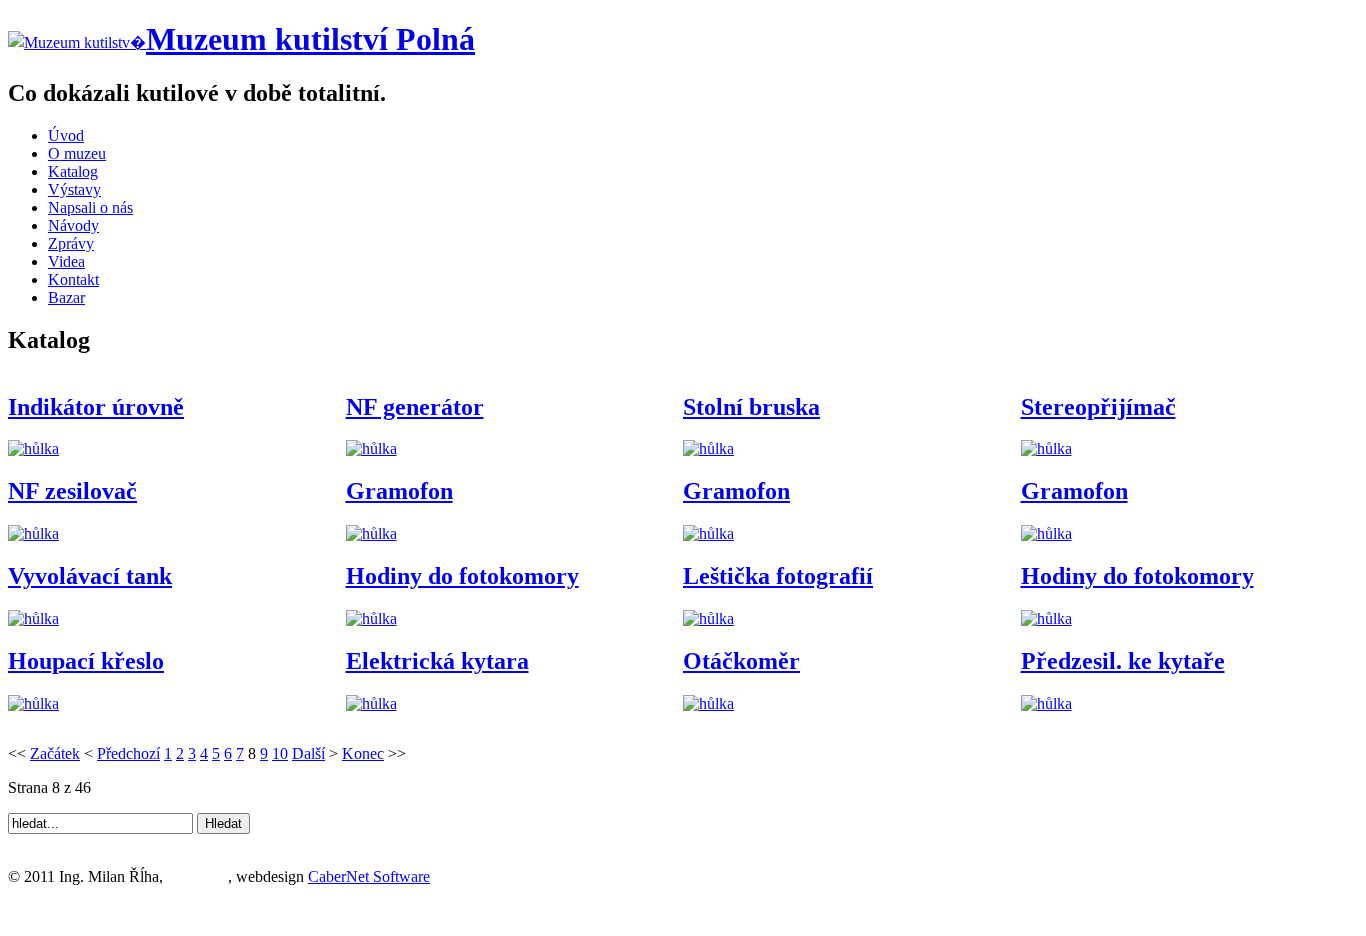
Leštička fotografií (778, 576)
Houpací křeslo (86, 661)
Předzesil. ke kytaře (1123, 661)
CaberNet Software (369, 876)
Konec (363, 753)
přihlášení (197, 876)
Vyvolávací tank (90, 576)
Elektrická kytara (437, 661)
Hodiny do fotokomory (462, 576)
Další (308, 753)
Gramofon (399, 491)
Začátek (55, 753)
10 (280, 753)
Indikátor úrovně (96, 407)
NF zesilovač (72, 491)
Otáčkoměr (741, 661)
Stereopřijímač (1098, 407)
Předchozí (128, 753)
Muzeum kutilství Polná (310, 39)
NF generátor (415, 407)
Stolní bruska (751, 407)
